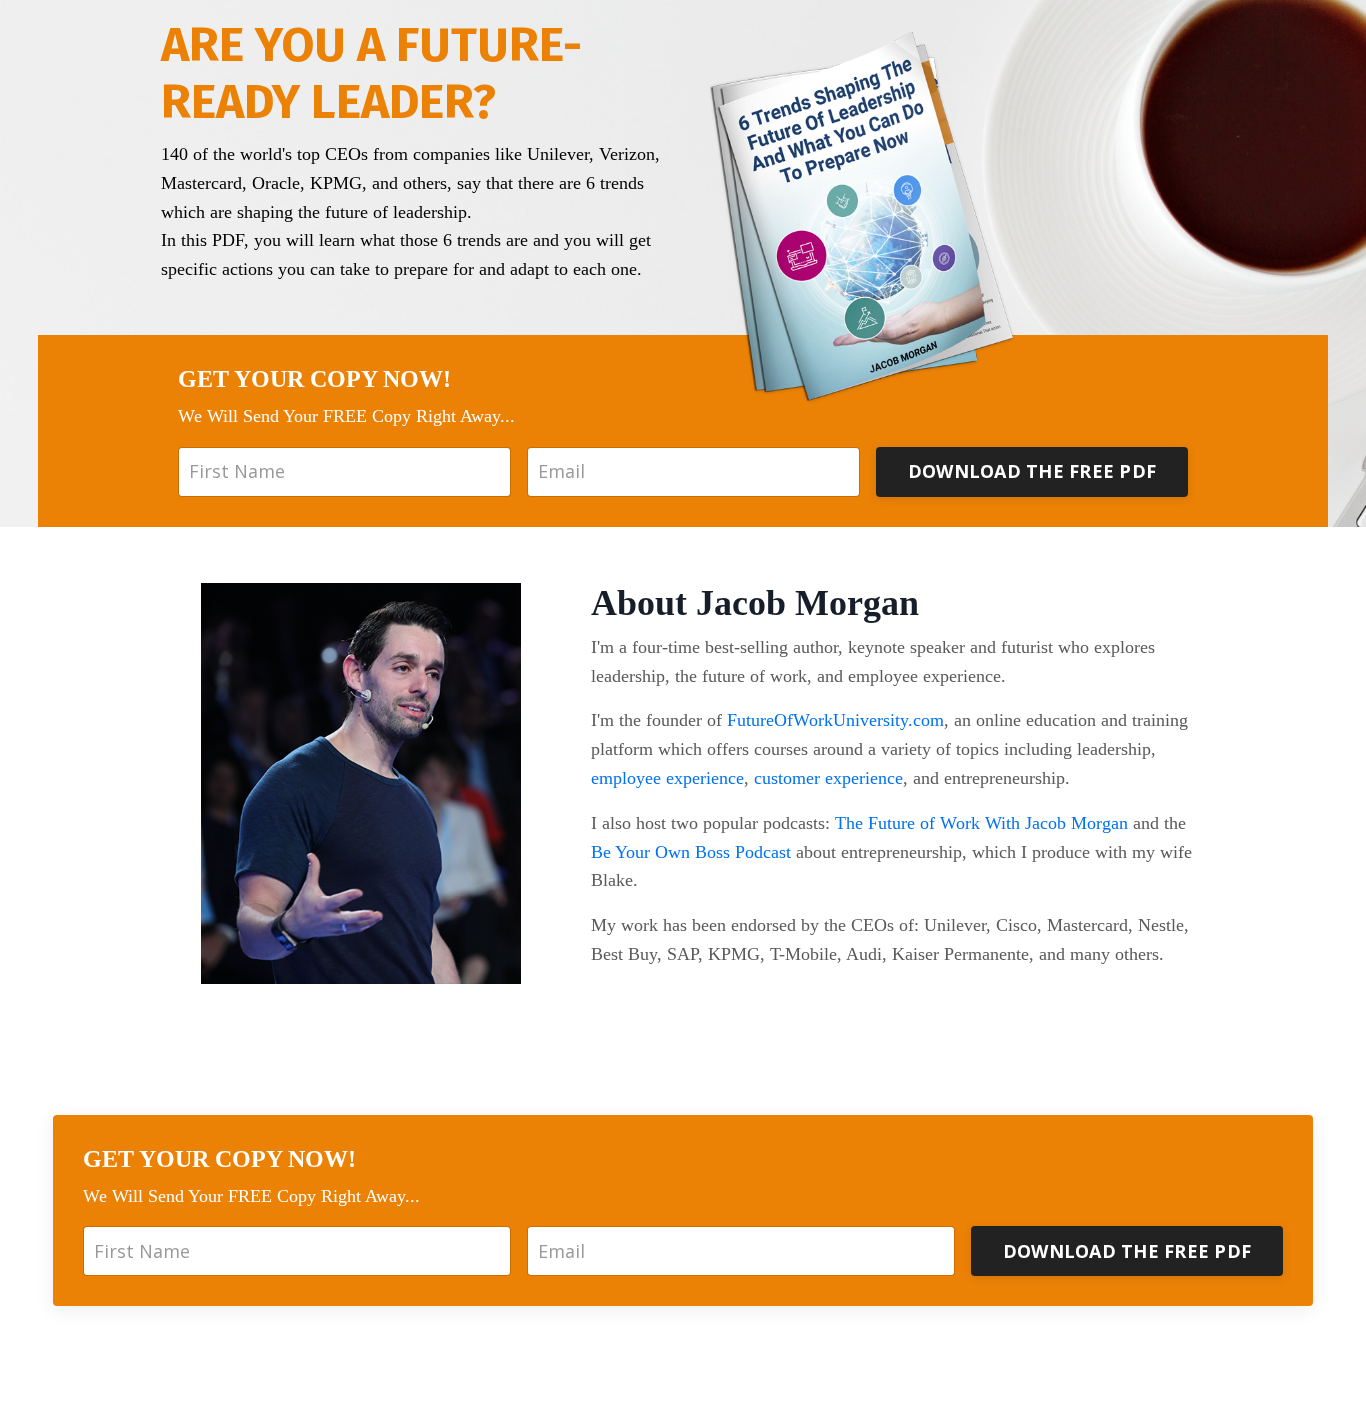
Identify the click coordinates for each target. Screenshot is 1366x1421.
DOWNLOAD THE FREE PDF (1032, 471)
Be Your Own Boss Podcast (691, 852)
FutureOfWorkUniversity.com (835, 720)
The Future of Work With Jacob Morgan (981, 823)
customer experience (828, 778)
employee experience (667, 778)
